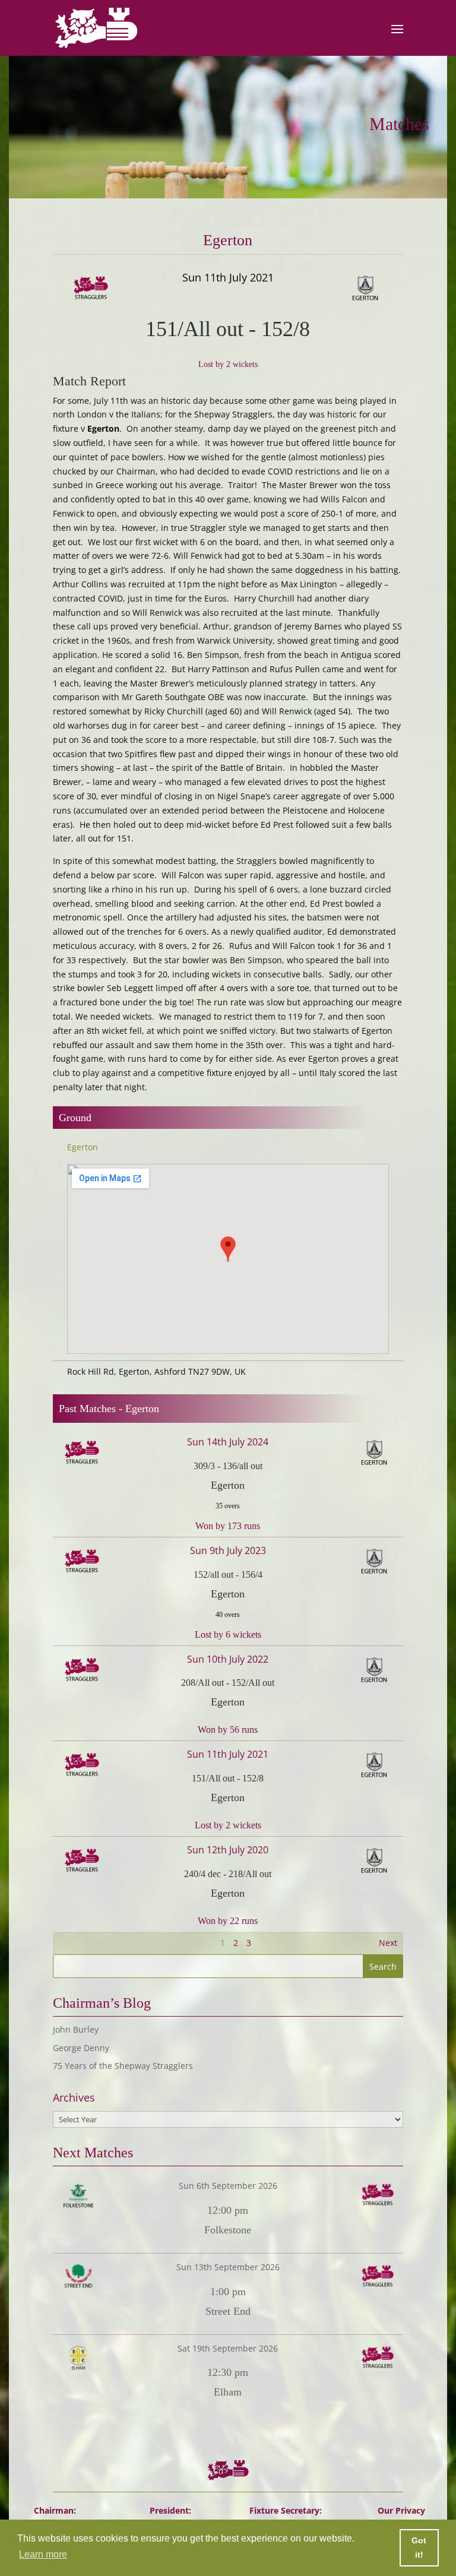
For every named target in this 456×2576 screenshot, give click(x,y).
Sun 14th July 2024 (228, 1442)
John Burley (76, 2029)
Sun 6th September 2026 (228, 2186)
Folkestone (228, 2230)
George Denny (81, 2048)
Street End (228, 2311)
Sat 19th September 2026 (228, 2348)
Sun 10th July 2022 (228, 1659)
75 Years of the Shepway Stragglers (123, 2066)
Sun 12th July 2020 (228, 1850)
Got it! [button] (419, 2547)
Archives (74, 2098)
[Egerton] (336, 289)
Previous (76, 1943)
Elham (228, 2392)
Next (388, 1943)
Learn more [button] (43, 2554)
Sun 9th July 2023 (228, 1550)
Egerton (83, 1147)
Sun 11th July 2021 (228, 1754)
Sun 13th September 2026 (228, 2267)
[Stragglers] (120, 289)
